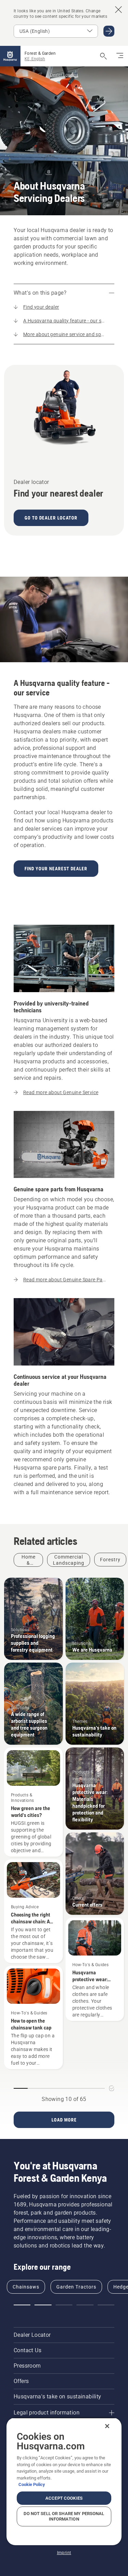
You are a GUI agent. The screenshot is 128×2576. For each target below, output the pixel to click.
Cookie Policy (32, 2484)
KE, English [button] (35, 59)
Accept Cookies (64, 2498)
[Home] (10, 56)
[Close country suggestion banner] (118, 10)
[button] (22, 2305)
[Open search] (103, 56)
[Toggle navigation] (120, 56)
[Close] (107, 2426)
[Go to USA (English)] (109, 31)
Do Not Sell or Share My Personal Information (64, 2516)
